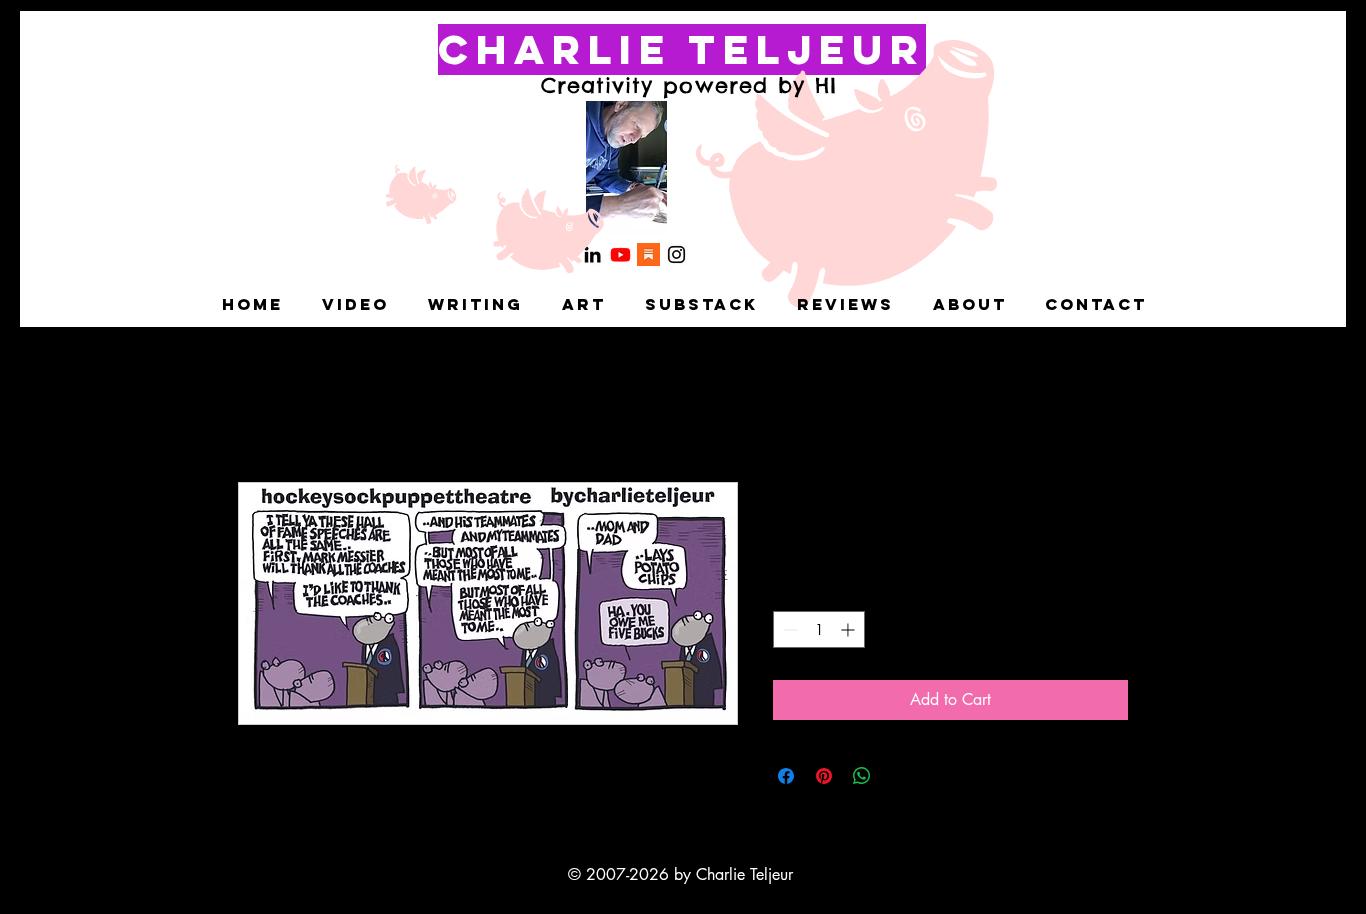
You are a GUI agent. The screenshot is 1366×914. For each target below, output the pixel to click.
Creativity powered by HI (689, 85)
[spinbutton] (819, 629)
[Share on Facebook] (786, 776)
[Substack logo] (648, 254)
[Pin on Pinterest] (824, 776)
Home (258, 409)
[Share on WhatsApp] (862, 776)
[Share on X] (900, 776)
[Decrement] (788, 629)
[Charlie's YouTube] (620, 254)
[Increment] (849, 629)
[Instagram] (676, 254)
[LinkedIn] (592, 254)
